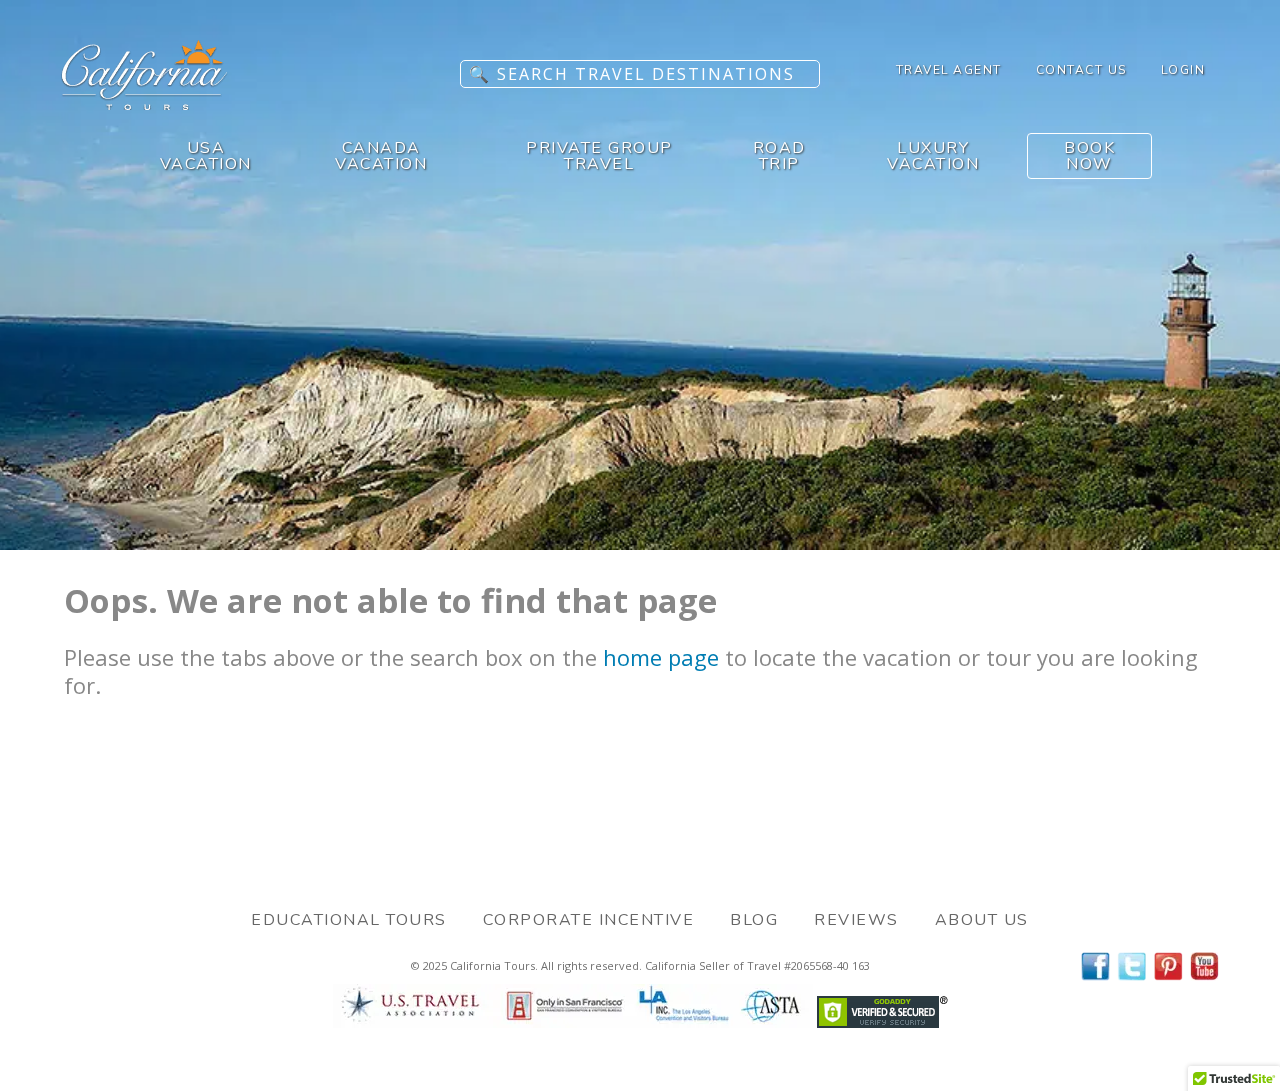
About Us (982, 920)
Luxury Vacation (933, 156)
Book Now (1089, 156)
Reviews (856, 920)
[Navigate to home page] (145, 104)
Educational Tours (349, 920)
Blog (754, 920)
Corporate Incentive (589, 920)
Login (1183, 70)
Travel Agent (949, 70)
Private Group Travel (599, 156)
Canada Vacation (381, 156)
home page (661, 657)
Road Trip (779, 156)
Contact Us (1081, 70)
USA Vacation (206, 156)
